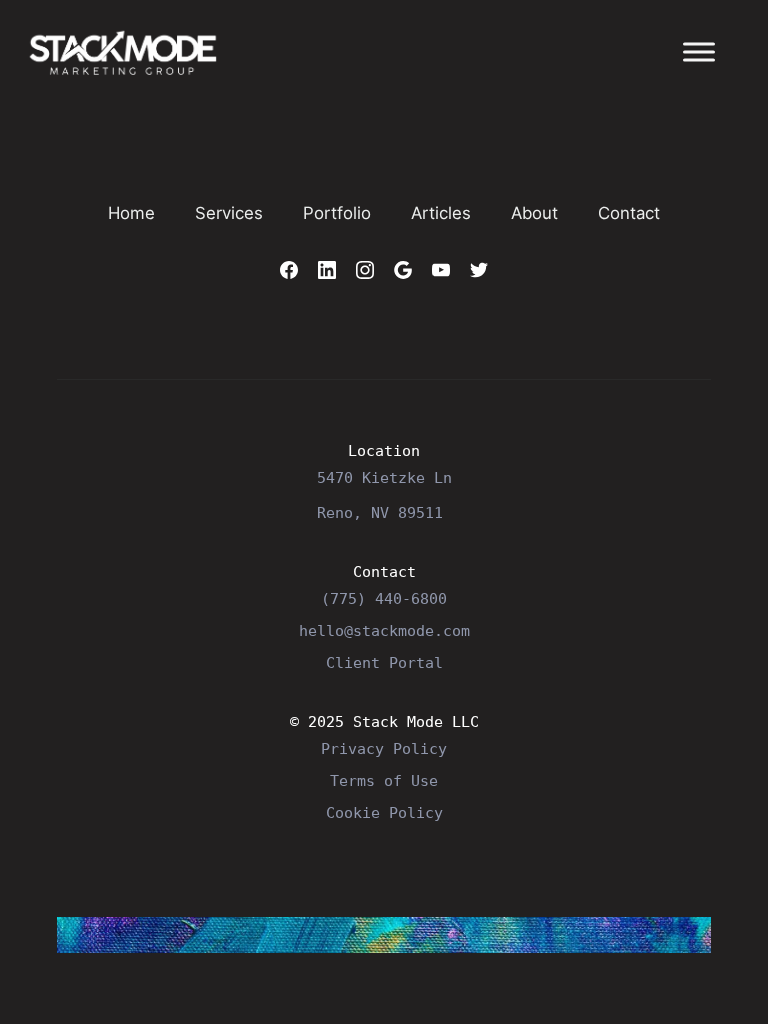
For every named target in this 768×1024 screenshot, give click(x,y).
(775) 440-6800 (384, 598)
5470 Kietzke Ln (384, 477)
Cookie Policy (384, 812)
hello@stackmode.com (384, 630)
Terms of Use (384, 780)
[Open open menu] (699, 52)
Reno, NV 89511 (380, 512)
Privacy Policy (384, 748)
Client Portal (384, 662)
